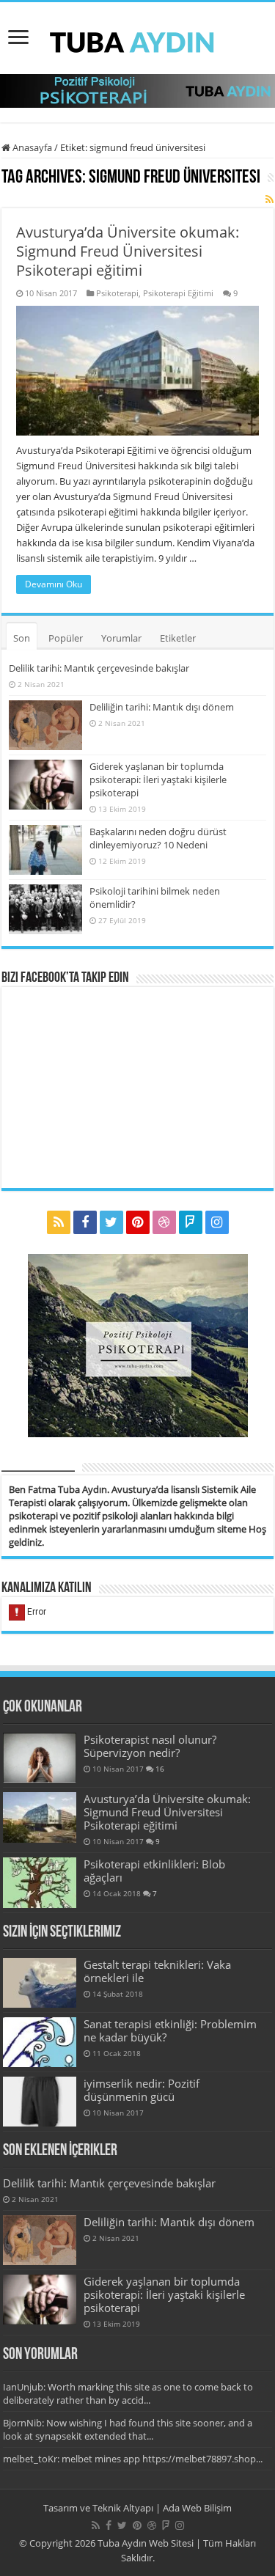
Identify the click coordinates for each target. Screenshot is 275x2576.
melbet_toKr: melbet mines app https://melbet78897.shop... (133, 2459)
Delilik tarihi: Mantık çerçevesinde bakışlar (99, 668)
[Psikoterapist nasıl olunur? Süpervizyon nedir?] (40, 1758)
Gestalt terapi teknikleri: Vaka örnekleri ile (157, 1971)
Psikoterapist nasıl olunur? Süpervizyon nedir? (150, 1746)
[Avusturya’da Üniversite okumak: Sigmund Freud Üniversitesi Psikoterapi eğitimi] (40, 1817)
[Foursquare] (191, 1222)
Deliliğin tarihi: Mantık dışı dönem (162, 707)
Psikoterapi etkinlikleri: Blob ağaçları (154, 1871)
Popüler (66, 638)
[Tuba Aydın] (137, 38)
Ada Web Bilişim (197, 2508)
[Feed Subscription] (269, 199)
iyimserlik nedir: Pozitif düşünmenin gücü (142, 2090)
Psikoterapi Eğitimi (178, 293)
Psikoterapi (117, 293)
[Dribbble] (164, 1222)
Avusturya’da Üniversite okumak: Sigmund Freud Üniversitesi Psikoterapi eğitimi (128, 251)
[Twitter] (111, 1222)
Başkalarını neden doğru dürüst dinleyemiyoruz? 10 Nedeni (158, 838)
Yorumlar (121, 638)
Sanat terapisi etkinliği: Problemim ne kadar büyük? (170, 2030)
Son (22, 638)
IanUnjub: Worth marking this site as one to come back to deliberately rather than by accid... (128, 2393)
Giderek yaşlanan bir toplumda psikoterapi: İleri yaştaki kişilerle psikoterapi (158, 779)
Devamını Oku (54, 584)
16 (160, 1769)
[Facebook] (85, 1222)
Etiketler (178, 638)
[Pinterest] (138, 1222)
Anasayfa (31, 147)
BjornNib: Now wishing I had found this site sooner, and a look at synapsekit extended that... (128, 2429)
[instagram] (217, 1222)
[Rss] (59, 1222)
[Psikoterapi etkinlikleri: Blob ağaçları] (40, 1882)
